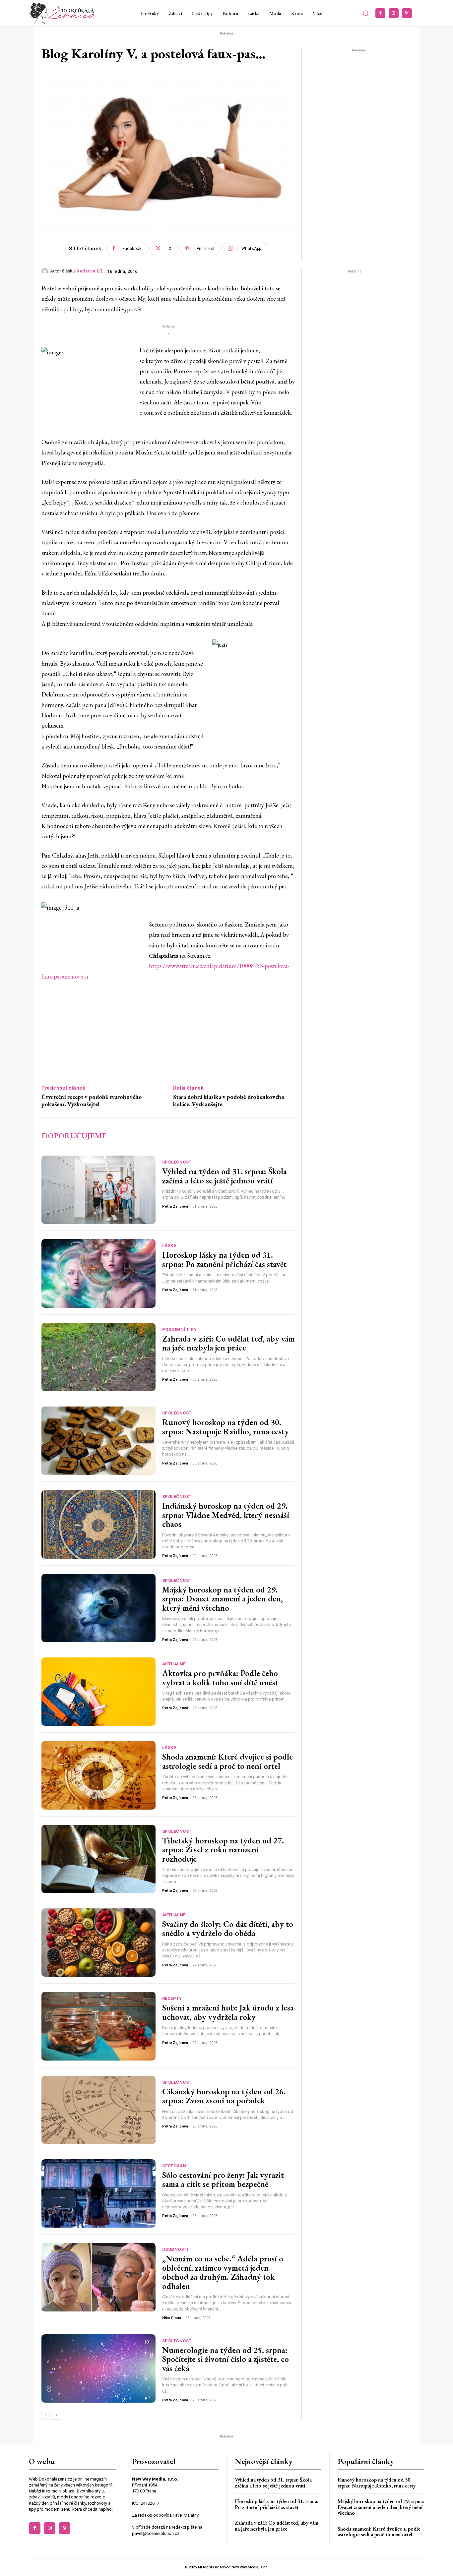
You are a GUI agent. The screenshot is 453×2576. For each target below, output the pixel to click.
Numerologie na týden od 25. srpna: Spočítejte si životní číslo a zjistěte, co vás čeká (226, 2359)
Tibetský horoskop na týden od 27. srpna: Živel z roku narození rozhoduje (223, 1850)
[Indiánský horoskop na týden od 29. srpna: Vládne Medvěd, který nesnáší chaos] (98, 1524)
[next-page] (56, 2415)
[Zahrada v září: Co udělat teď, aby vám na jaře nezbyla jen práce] (98, 1357)
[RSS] (407, 13)
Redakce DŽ (90, 271)
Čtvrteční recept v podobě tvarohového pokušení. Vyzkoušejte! (92, 1100)
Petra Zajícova (175, 1206)
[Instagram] (394, 13)
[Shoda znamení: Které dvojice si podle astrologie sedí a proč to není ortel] (98, 1775)
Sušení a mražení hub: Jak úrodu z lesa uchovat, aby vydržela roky (228, 2012)
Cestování (175, 2166)
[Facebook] (380, 13)
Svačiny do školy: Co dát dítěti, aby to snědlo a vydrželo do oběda (228, 1929)
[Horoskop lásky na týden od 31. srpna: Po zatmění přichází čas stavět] (98, 1273)
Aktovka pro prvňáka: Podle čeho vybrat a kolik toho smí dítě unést (220, 1678)
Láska (169, 1246)
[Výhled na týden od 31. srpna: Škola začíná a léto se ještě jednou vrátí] (98, 1190)
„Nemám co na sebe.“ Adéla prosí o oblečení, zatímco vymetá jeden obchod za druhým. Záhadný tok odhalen (223, 2272)
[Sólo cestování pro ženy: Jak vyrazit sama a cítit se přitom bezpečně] (98, 2193)
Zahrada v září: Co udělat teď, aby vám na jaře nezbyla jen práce (228, 1343)
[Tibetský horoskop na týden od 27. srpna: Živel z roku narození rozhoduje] (98, 1859)
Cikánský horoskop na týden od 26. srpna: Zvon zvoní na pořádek (224, 2096)
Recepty (172, 1998)
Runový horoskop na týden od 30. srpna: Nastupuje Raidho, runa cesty (226, 1427)
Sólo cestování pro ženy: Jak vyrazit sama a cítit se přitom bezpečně (223, 2180)
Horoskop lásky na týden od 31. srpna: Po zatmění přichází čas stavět (224, 1259)
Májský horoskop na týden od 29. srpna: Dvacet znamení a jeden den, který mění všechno (223, 1599)
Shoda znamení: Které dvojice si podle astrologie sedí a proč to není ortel (227, 1761)
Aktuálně (174, 1664)
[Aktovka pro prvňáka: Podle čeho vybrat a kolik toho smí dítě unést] (98, 1692)
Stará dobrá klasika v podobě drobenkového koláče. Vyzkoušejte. (229, 1100)
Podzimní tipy (180, 1329)
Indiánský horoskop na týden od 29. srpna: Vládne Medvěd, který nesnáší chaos (226, 1515)
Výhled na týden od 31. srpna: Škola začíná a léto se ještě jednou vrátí (225, 1176)
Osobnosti (175, 2249)
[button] (366, 13)
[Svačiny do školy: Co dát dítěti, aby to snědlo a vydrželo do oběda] (98, 1943)
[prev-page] (46, 2415)
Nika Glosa (172, 2318)
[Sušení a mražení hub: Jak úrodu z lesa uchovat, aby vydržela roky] (98, 2026)
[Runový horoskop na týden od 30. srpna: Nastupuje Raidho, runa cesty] (98, 1441)
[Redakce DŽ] (46, 271)
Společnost (177, 1162)
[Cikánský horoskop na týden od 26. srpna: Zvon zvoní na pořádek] (98, 2110)
